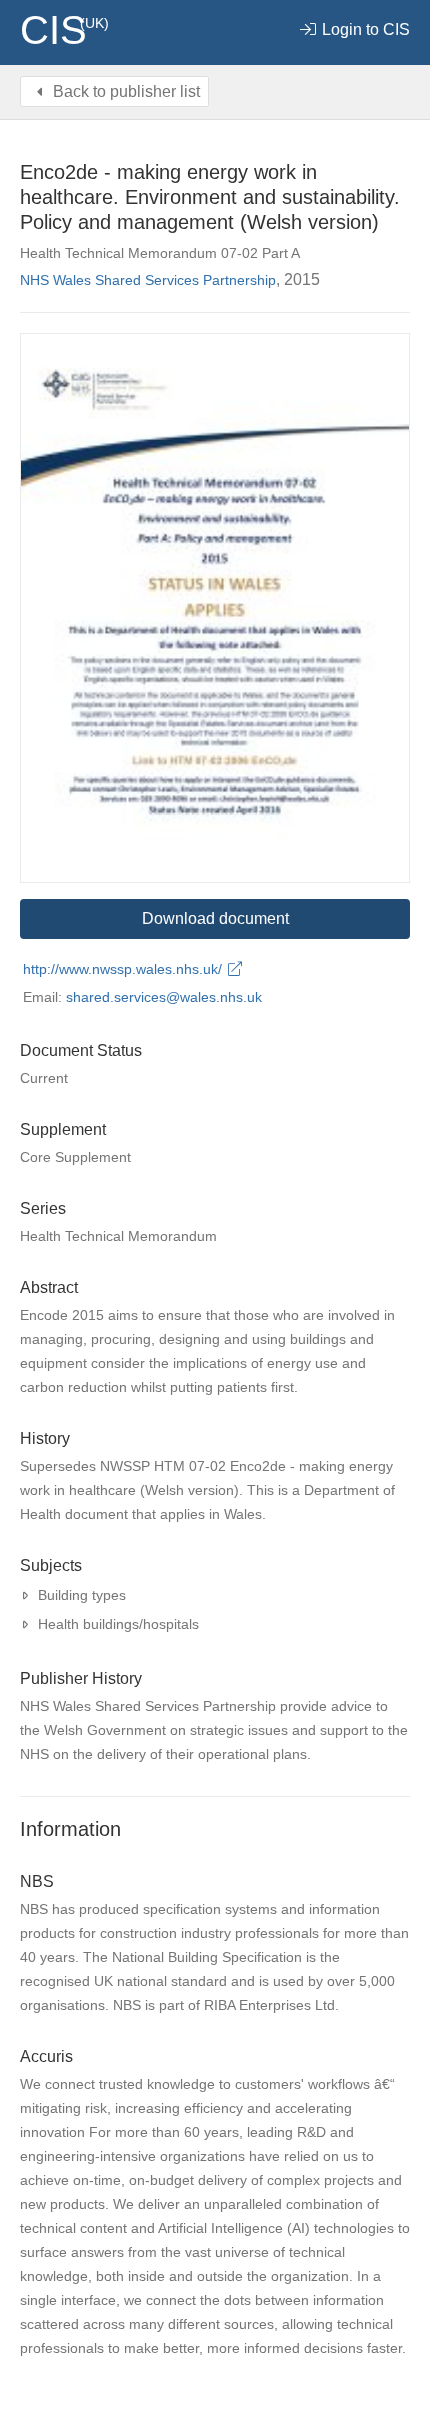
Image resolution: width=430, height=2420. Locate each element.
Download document (215, 918)
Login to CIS (364, 29)
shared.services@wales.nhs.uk (164, 997)
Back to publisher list (124, 91)
